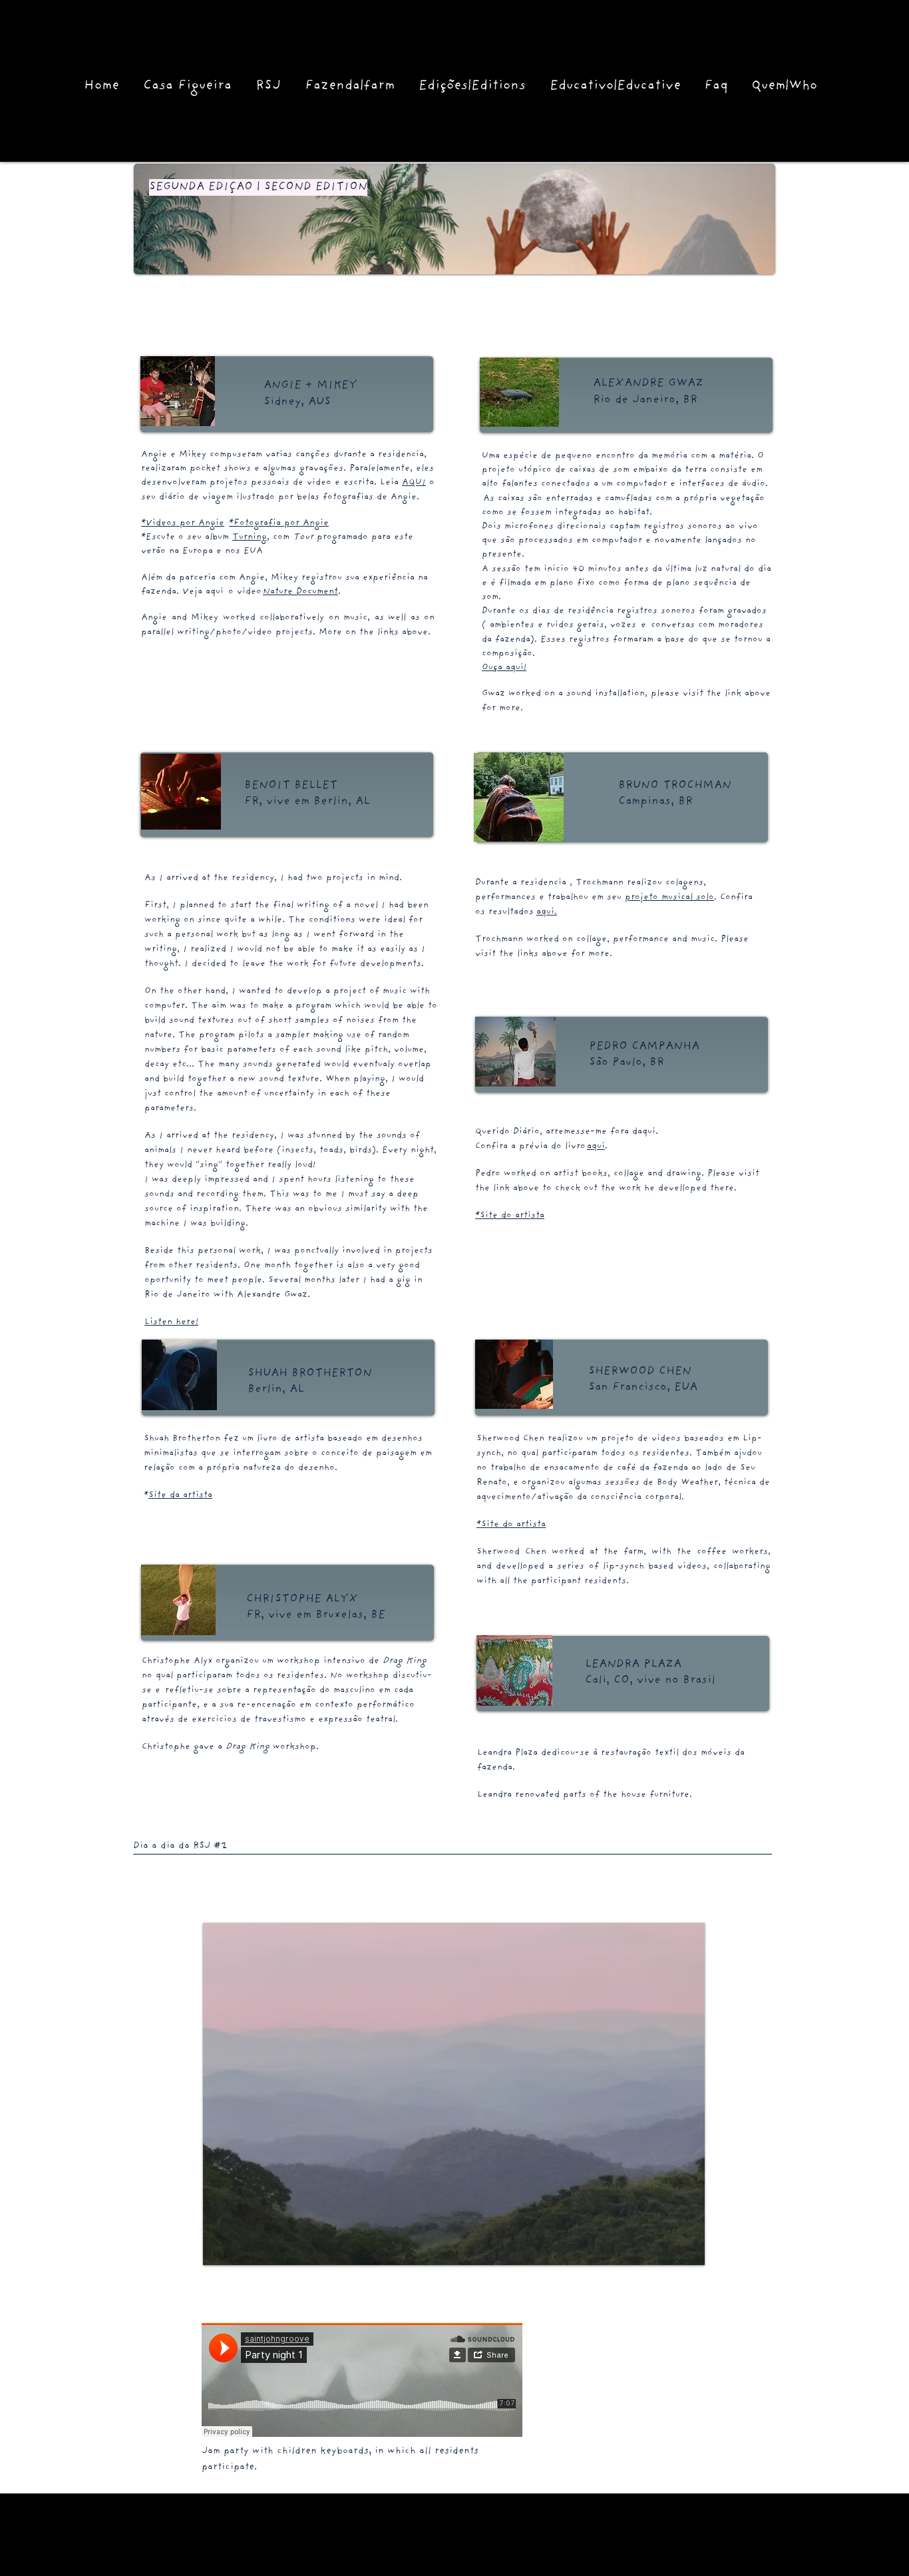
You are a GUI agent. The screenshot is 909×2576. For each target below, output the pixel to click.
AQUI (414, 483)
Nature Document (300, 592)
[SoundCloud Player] (362, 2380)
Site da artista (180, 1496)
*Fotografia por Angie (279, 524)
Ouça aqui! (504, 668)
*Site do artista (510, 1216)
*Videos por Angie (183, 524)
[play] (672, 2253)
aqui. (547, 912)
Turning (250, 538)
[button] (454, 2094)
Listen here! (171, 1323)
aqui (596, 1147)
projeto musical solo (669, 898)
